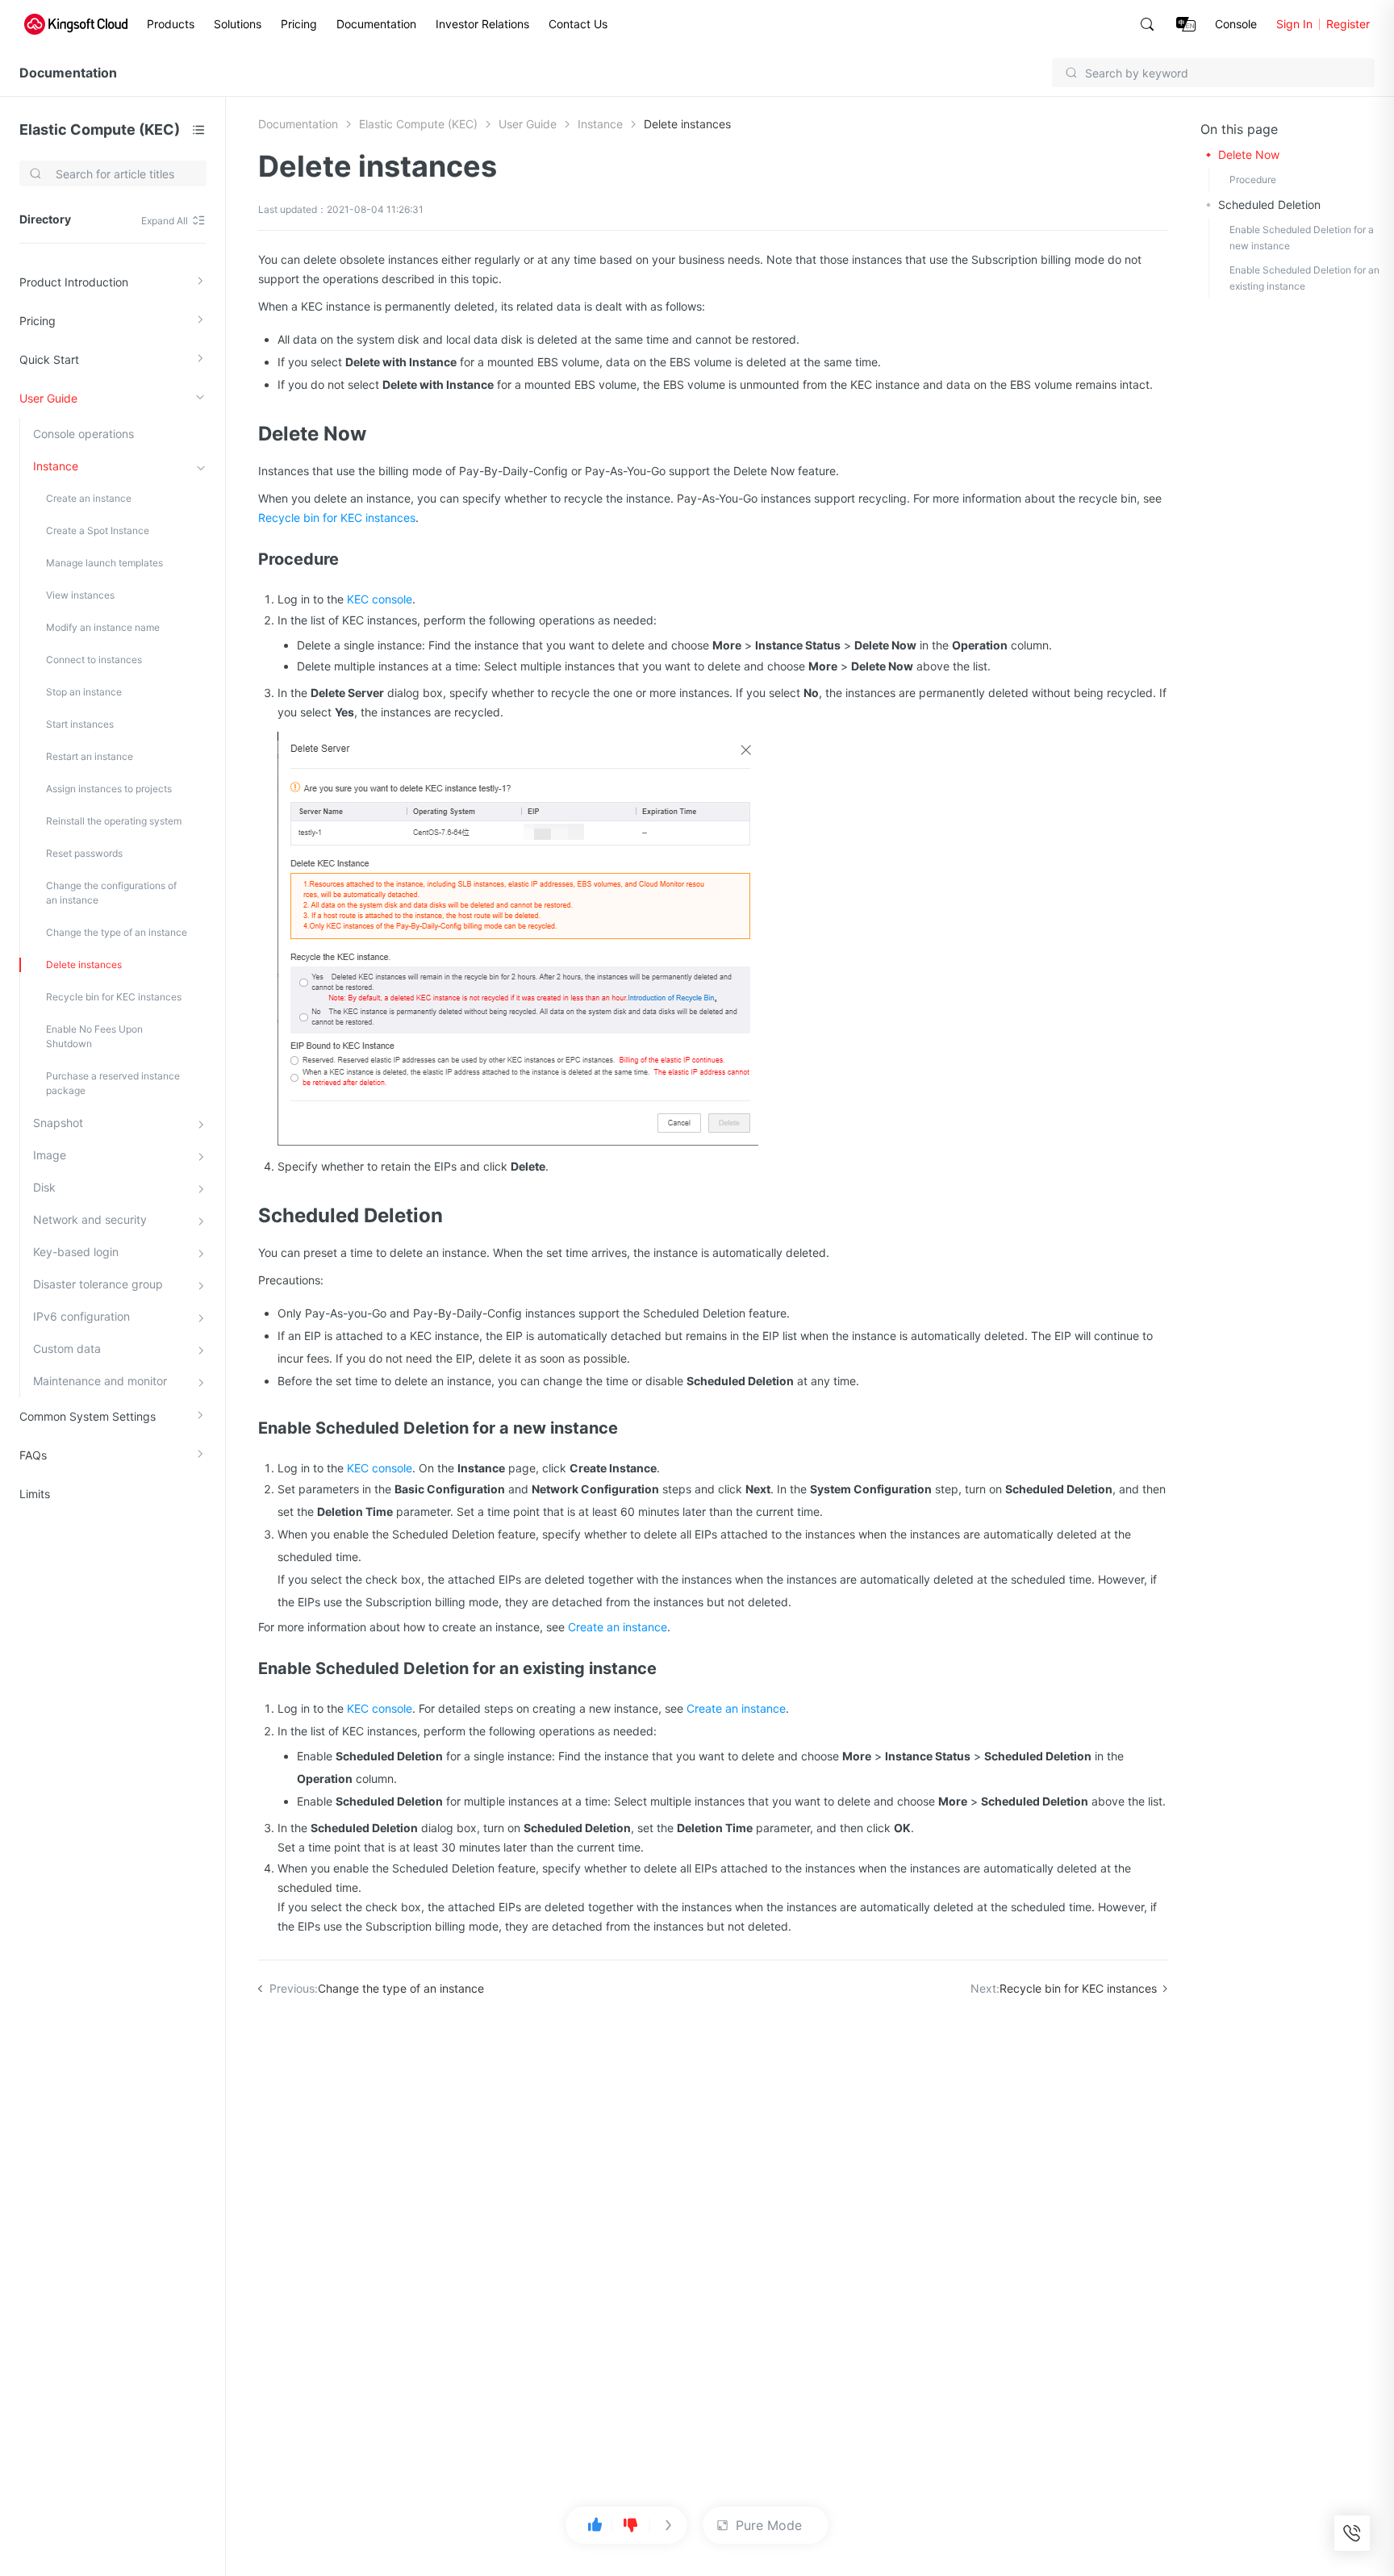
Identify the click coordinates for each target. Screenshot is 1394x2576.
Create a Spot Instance (98, 530)
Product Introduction (74, 282)
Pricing (299, 24)
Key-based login (76, 1252)
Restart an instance (90, 756)
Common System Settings (88, 1416)
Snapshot (58, 1123)
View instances (80, 595)
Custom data (67, 1349)
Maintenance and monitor (100, 1381)
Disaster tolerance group (98, 1284)
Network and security (90, 1219)
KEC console (380, 599)
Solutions (238, 24)
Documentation (376, 24)
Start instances (80, 724)
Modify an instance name (103, 627)
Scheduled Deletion (1269, 205)
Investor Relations (482, 24)
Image (50, 1155)
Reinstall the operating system (114, 821)
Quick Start (49, 359)
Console (1236, 24)
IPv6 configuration (81, 1316)
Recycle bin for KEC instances (114, 997)
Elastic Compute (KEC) (100, 129)
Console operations (83, 434)
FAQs (33, 1455)
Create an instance (89, 498)
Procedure (1253, 180)
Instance (56, 466)
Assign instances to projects (109, 789)
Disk (44, 1187)
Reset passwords (84, 853)
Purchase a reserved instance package (113, 1083)
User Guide (48, 398)
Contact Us (578, 24)
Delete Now (1249, 154)
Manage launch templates (104, 563)
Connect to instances (94, 660)
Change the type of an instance (117, 932)
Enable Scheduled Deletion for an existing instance (1304, 278)
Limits (35, 1494)
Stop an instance (84, 692)
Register (1348, 24)
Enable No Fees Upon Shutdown (94, 1036)
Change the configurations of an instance (111, 893)
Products (171, 24)
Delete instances (84, 964)
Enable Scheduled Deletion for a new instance (1302, 238)
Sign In (1294, 24)
